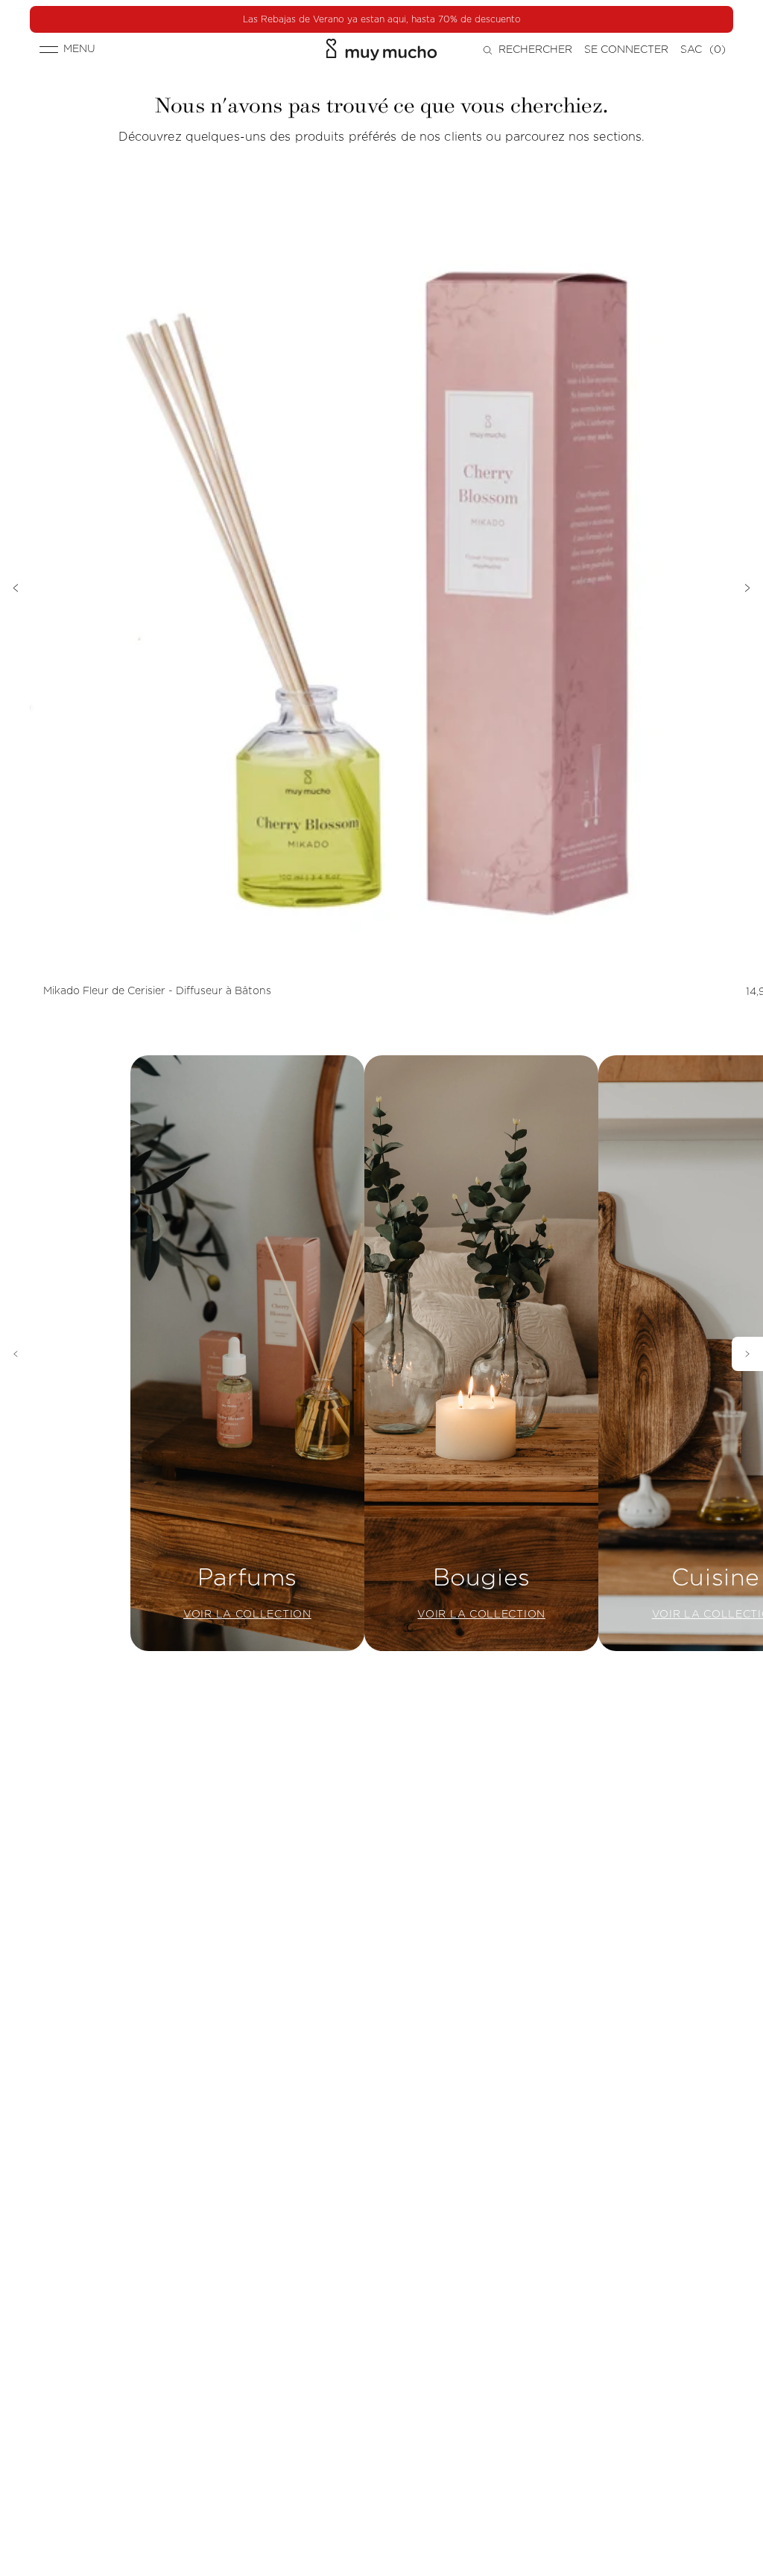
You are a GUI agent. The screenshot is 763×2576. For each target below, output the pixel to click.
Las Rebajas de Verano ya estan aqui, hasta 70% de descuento (382, 19)
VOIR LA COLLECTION (247, 1615)
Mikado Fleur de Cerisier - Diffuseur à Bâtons (157, 991)
